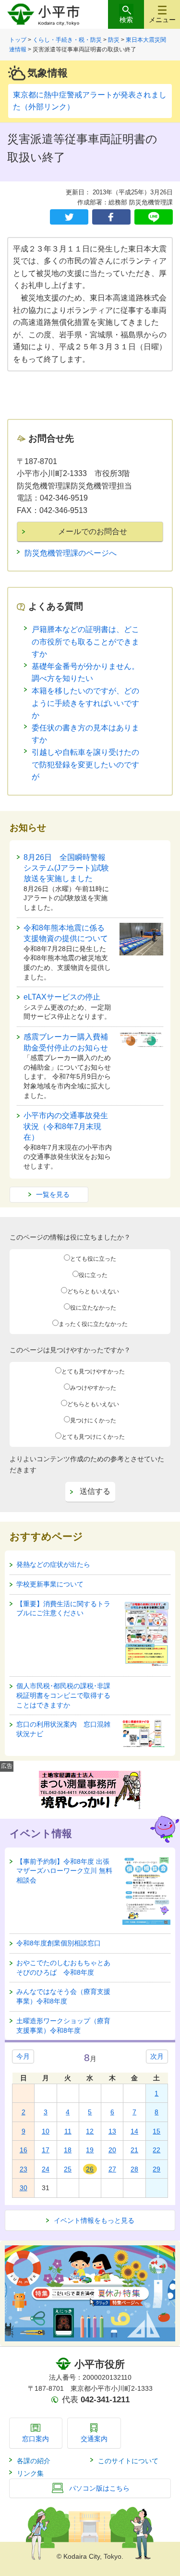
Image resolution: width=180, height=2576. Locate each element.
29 (156, 2169)
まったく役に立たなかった (93, 1324)
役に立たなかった (93, 1308)
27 (112, 2169)
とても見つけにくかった (93, 1437)
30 (24, 2188)
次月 (157, 2056)
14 (134, 2131)
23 (24, 2169)
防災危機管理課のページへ (71, 553)
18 (68, 2150)
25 (68, 2169)
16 (24, 2150)
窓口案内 (36, 2439)
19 (90, 2150)
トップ (18, 40)
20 (112, 2150)
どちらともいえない (93, 1291)
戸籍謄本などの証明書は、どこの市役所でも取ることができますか (85, 642)
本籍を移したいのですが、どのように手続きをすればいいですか (85, 703)
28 (134, 2169)
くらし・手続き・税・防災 (67, 40)
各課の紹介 (34, 2461)
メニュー (162, 20)
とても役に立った (93, 1259)
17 (46, 2150)
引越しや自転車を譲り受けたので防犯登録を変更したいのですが (85, 764)
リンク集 (30, 2473)
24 (46, 2169)
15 (156, 2131)
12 (90, 2131)
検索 (126, 20)
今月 (23, 2056)
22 (156, 2150)
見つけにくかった (93, 1420)
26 (90, 2169)
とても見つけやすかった (93, 1371)
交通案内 (94, 2439)
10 (46, 2131)
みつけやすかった (93, 1388)
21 (134, 2150)
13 (112, 2131)
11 (68, 2131)
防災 (114, 40)
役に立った (93, 1275)
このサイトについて (128, 2461)
